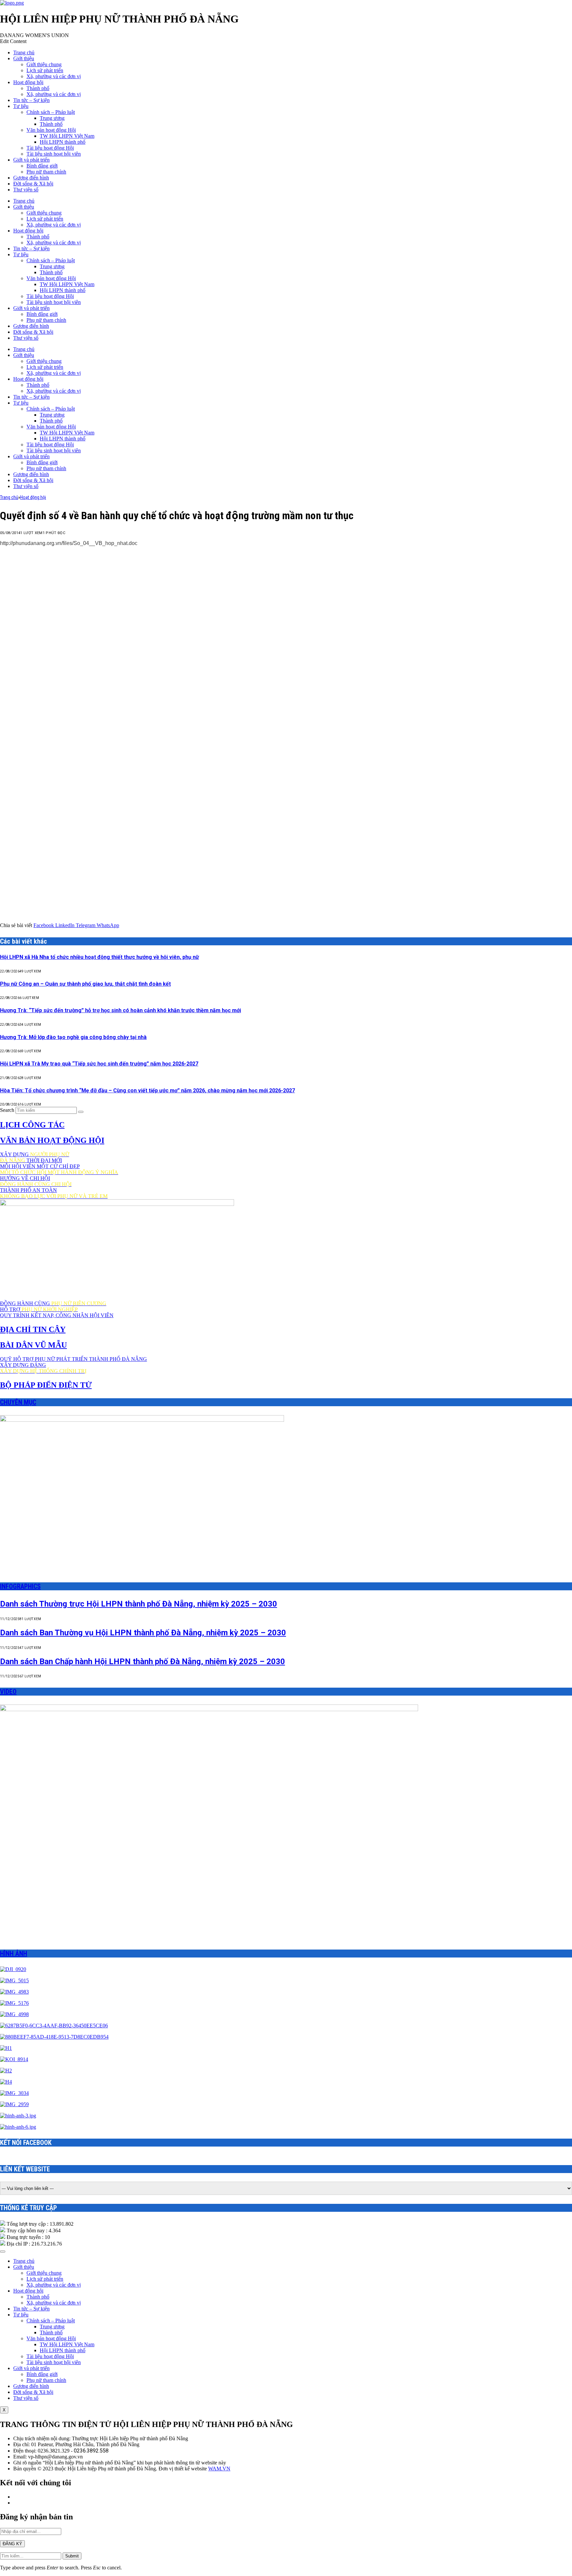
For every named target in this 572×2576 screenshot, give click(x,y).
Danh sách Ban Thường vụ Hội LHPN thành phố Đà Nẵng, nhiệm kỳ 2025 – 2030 (143, 1633)
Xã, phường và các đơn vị (54, 76)
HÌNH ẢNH (14, 1954)
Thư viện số (26, 190)
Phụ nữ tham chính (46, 172)
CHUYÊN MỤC (18, 1402)
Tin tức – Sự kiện (31, 100)
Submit (72, 2556)
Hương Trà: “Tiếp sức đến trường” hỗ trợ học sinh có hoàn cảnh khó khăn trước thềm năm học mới (120, 1010)
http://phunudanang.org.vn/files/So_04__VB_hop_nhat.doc (69, 543)
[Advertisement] (286, 598)
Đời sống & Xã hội (33, 184)
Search (7, 1110)
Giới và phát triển (31, 160)
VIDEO (8, 1692)
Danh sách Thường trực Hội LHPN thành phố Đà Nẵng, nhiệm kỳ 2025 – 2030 (139, 1604)
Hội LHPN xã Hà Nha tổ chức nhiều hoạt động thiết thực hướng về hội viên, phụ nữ (99, 957)
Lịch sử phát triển (45, 70)
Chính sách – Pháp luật (51, 112)
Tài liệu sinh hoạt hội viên (54, 154)
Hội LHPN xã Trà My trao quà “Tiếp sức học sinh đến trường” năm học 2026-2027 (99, 1064)
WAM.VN (219, 2469)
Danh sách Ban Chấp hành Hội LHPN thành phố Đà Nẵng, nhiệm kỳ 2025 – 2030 (143, 1661)
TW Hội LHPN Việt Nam (67, 136)
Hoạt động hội (28, 82)
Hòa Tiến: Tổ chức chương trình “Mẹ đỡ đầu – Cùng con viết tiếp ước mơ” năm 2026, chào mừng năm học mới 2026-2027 (147, 1090)
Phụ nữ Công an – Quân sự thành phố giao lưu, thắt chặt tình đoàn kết (85, 984)
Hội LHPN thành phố (63, 142)
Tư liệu (21, 106)
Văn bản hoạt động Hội (51, 130)
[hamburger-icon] (3, 2252)
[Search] (81, 1112)
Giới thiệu (24, 58)
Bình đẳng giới (42, 166)
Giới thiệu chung (44, 64)
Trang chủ (24, 52)
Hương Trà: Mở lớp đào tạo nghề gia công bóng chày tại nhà (73, 1037)
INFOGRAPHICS (20, 1586)
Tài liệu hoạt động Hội (50, 148)
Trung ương (52, 118)
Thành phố (38, 88)
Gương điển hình (31, 178)
